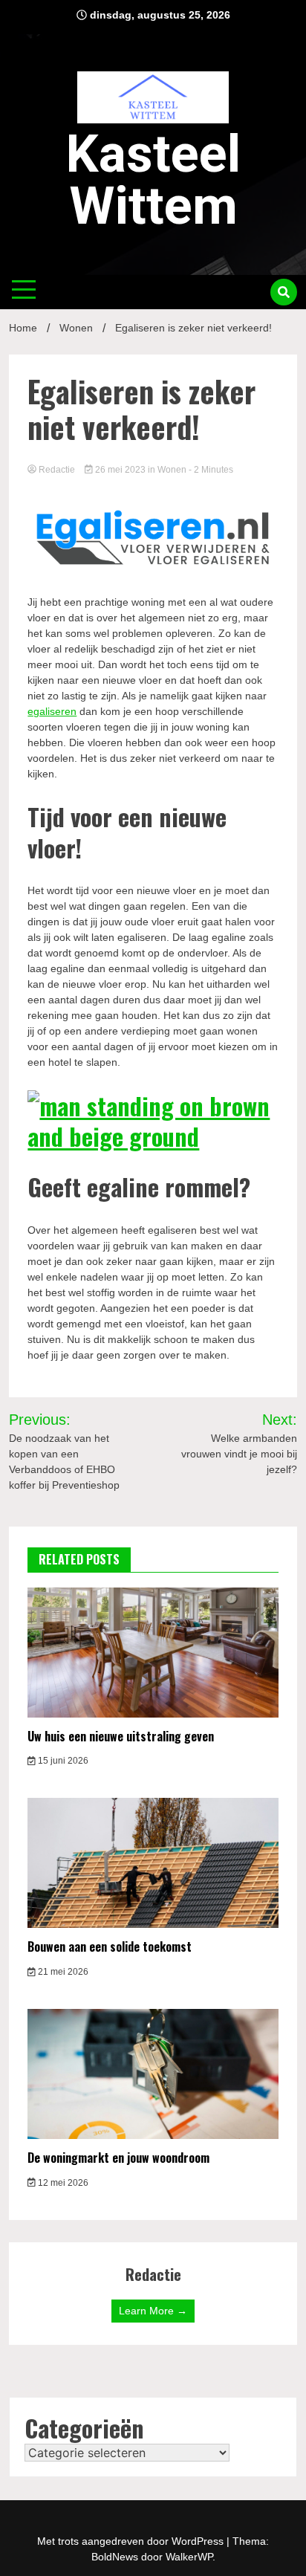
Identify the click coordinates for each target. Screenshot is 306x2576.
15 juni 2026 (62, 1761)
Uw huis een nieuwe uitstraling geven (121, 1736)
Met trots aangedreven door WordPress (132, 2541)
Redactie (57, 470)
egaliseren (52, 711)
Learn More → (153, 2311)
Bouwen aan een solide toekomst (110, 1946)
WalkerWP (189, 2557)
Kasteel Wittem (153, 180)
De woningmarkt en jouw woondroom (118, 2158)
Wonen (172, 470)
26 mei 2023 (120, 470)
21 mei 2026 (62, 1972)
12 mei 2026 (62, 2183)
